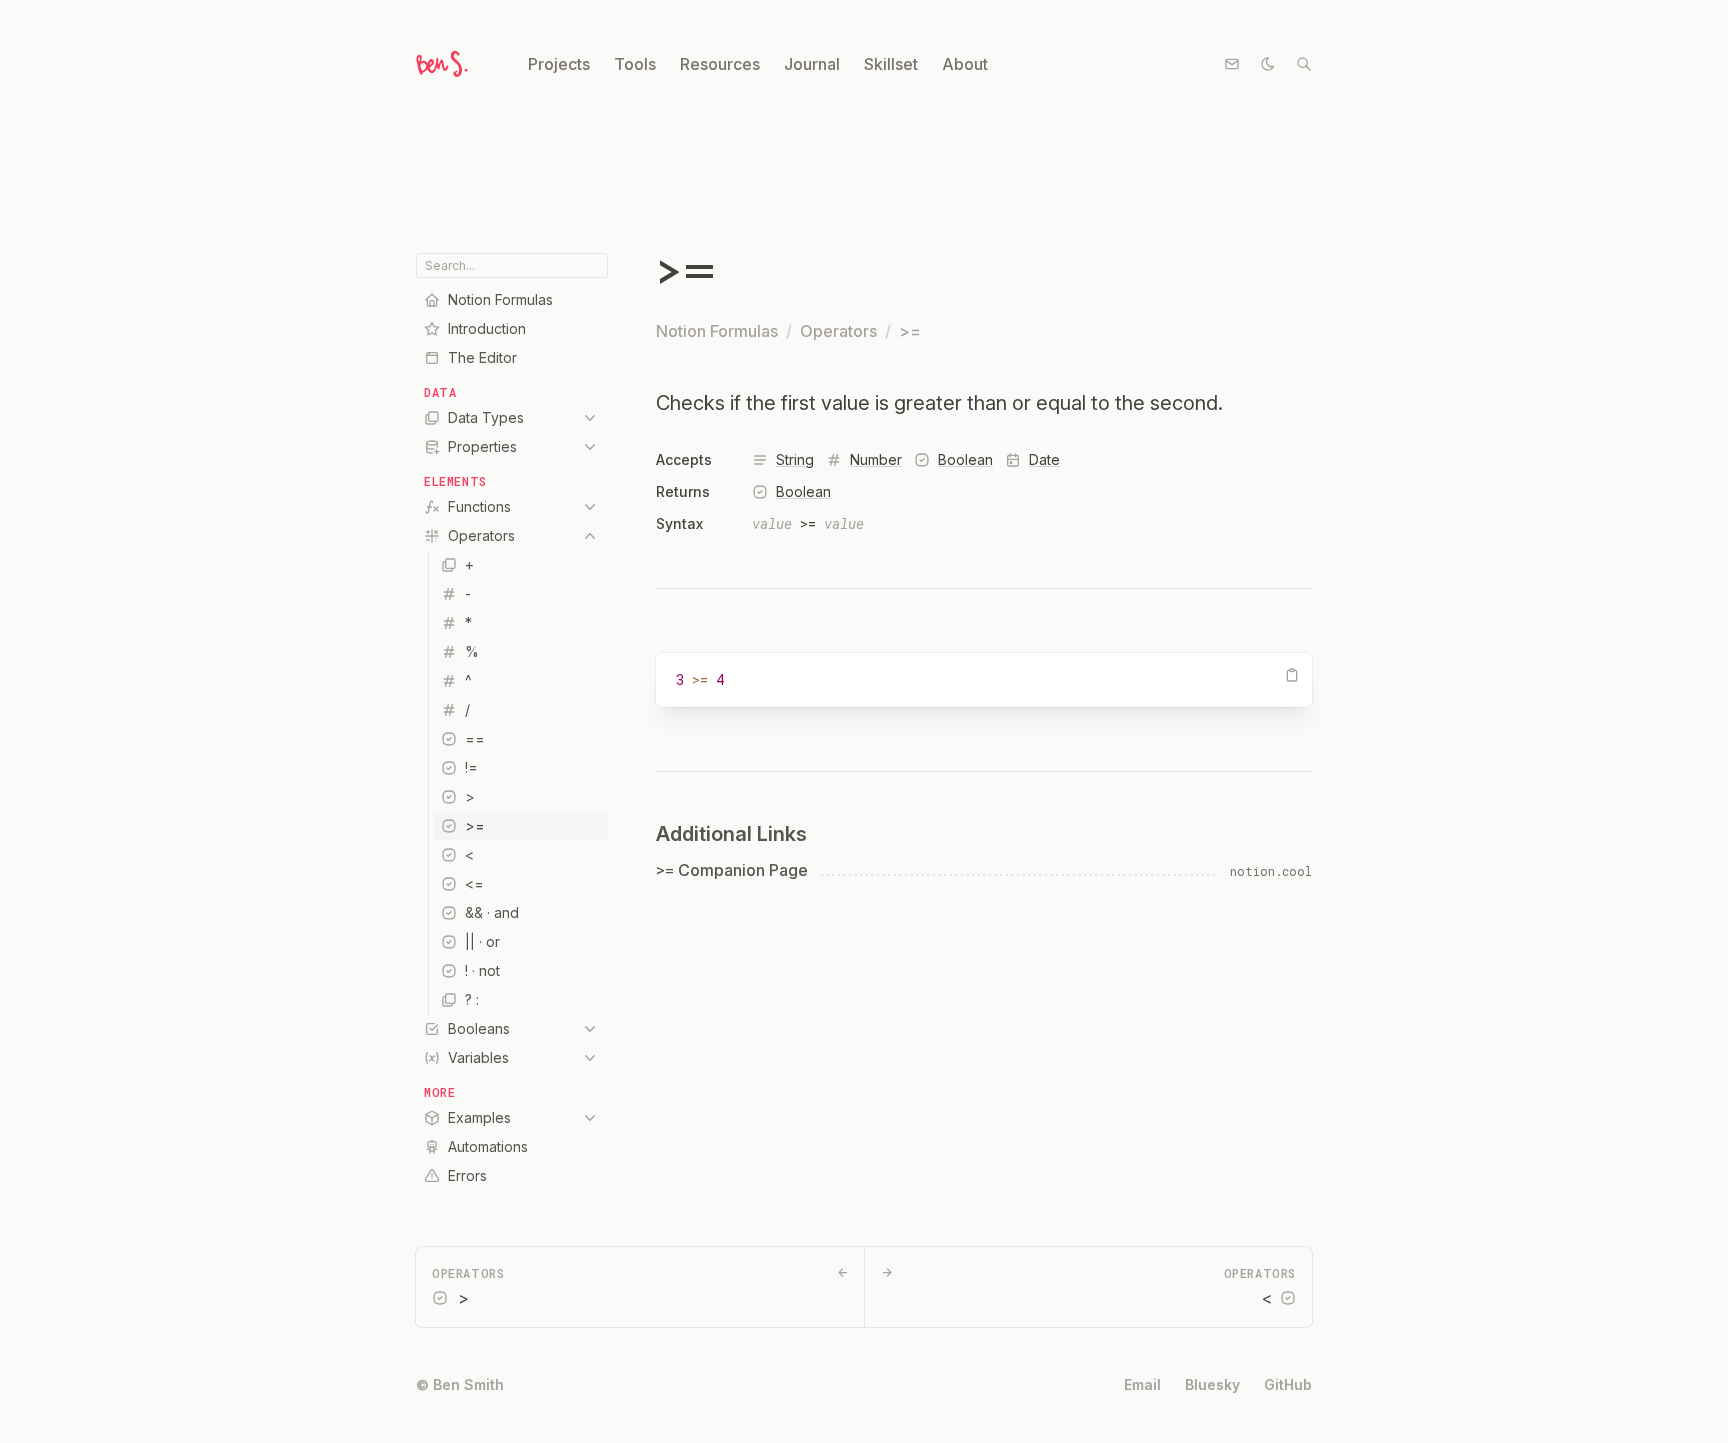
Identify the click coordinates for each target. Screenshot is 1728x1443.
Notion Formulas (717, 331)
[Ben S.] (440, 64)
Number (876, 459)
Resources (720, 64)
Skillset (891, 64)
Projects (559, 64)
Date (1044, 459)
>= (910, 331)
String (795, 459)
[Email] (1232, 64)
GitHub (1288, 1384)
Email (1142, 1384)
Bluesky (1212, 1384)
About (965, 64)
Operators (838, 331)
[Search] (1304, 64)
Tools (635, 64)
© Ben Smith (460, 1384)
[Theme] (1268, 64)
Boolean (965, 459)
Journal (812, 64)
